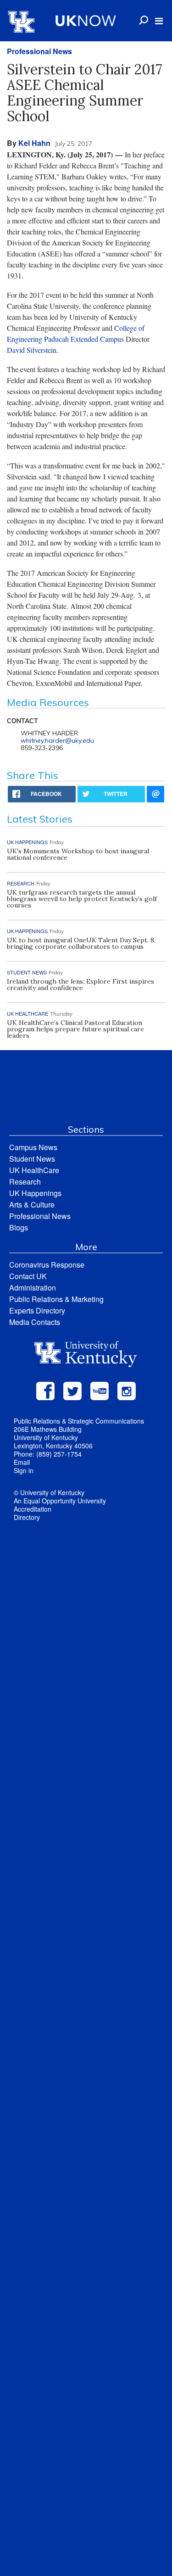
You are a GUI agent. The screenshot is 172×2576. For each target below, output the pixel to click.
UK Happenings (35, 1193)
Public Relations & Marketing (56, 1299)
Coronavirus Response (47, 1265)
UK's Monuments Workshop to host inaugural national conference (78, 854)
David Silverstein (32, 350)
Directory (27, 1517)
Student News (32, 1159)
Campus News (33, 1147)
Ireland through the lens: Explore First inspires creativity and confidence (80, 985)
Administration (33, 1288)
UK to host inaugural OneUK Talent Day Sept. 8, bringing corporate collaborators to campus (81, 943)
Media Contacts (35, 1322)
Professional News (39, 51)
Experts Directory (37, 1310)
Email (22, 1462)
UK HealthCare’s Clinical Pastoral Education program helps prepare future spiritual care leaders (75, 1029)
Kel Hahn (34, 143)
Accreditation (33, 1509)
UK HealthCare (34, 1170)
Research (25, 1182)
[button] (159, 21)
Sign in (24, 1470)
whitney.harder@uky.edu (57, 740)
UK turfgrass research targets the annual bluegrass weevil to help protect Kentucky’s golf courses (82, 899)
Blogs (19, 1227)
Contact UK (28, 1276)
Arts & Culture (32, 1205)
